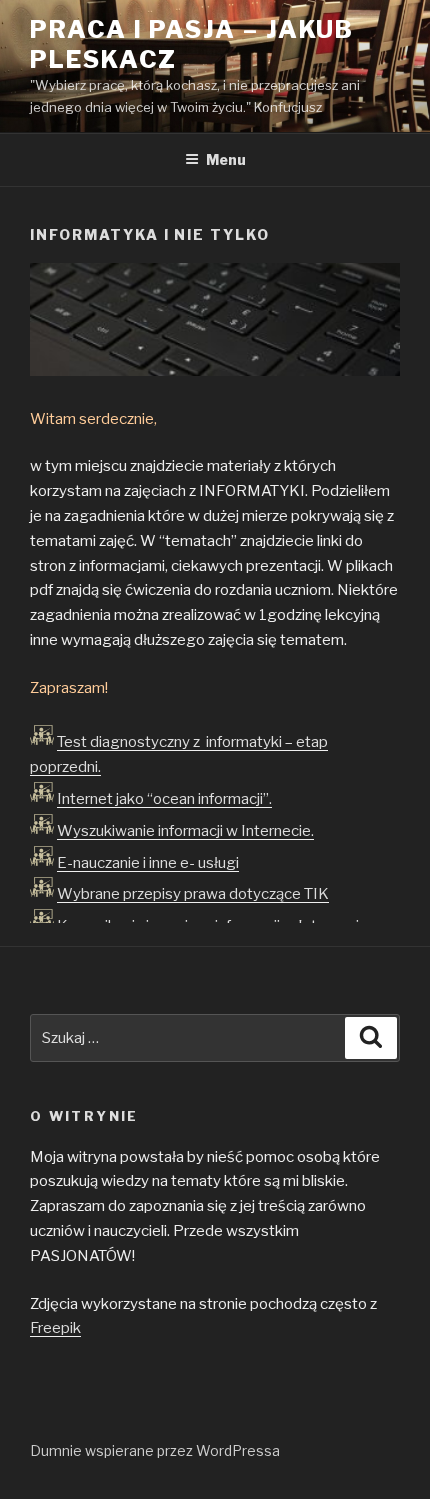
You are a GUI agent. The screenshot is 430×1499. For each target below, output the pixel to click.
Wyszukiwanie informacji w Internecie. (185, 831)
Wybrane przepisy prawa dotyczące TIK (193, 894)
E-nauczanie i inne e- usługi (148, 863)
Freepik (55, 1328)
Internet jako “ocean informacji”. (164, 799)
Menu (226, 159)
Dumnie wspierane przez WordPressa (155, 1450)
